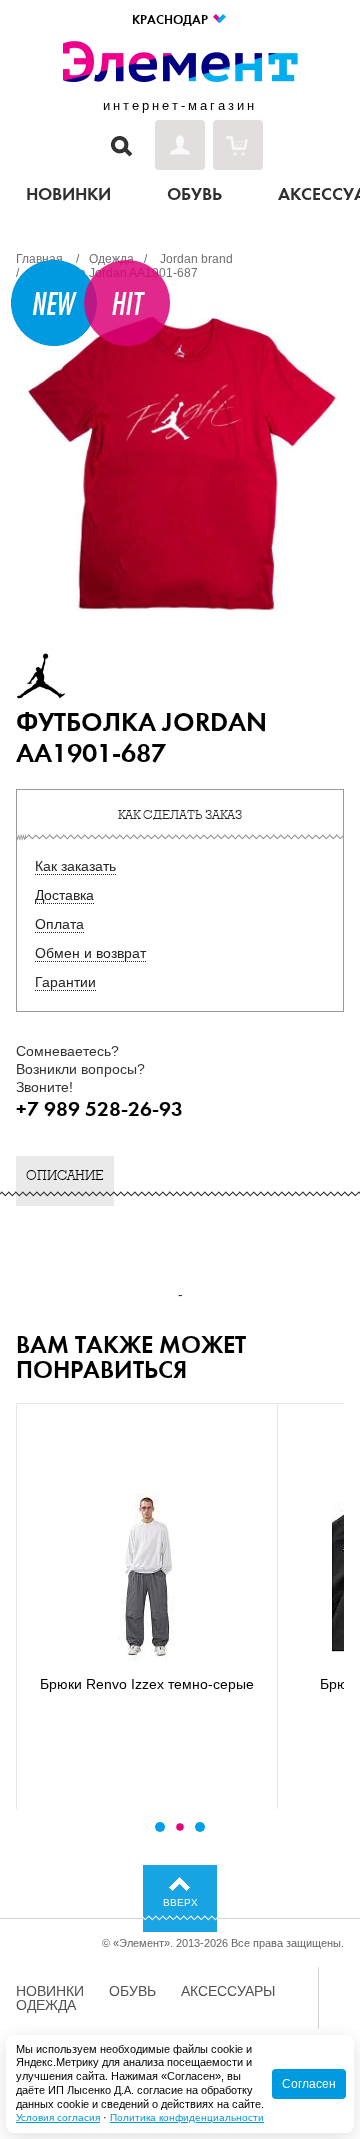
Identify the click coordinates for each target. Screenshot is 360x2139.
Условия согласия (58, 2117)
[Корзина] (238, 145)
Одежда (46, 2005)
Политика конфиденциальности (187, 2117)
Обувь (132, 1991)
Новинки (50, 1991)
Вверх (180, 1902)
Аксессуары (228, 1991)
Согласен (309, 2084)
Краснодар (171, 19)
